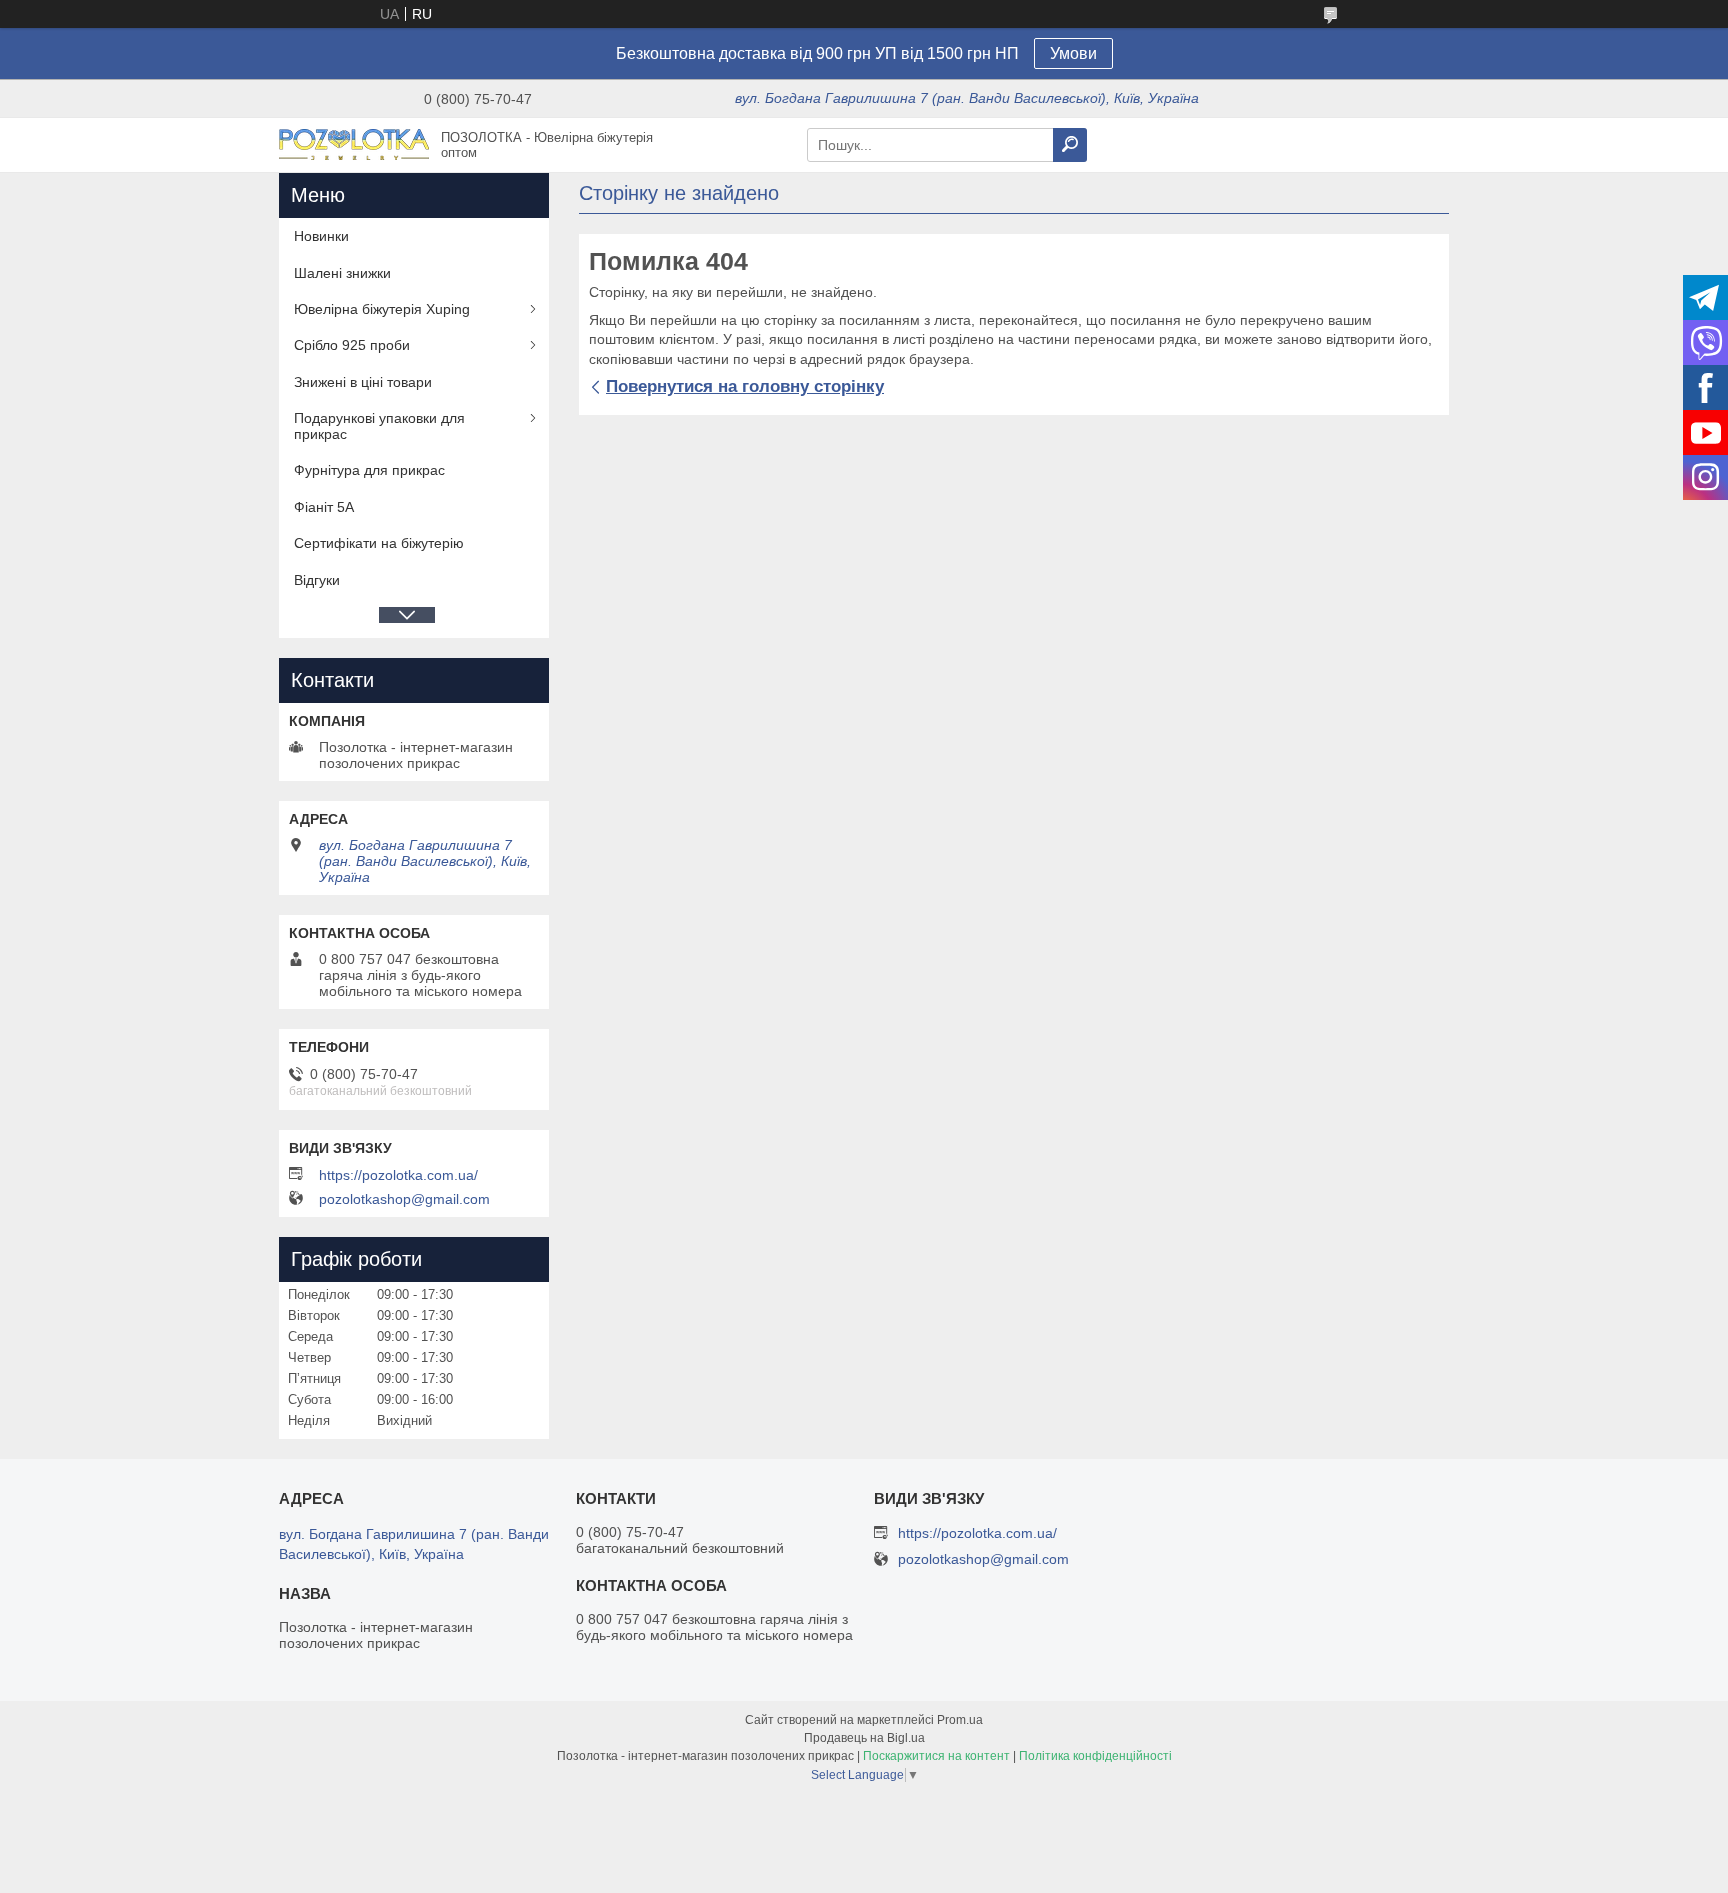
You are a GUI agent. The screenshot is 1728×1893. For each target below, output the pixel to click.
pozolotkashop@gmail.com (404, 1199)
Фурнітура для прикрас (369, 470)
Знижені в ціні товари (363, 382)
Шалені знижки (342, 273)
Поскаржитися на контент (936, 1756)
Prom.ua (960, 1720)
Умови (1073, 53)
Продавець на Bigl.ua (864, 1738)
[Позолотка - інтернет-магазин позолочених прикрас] (354, 144)
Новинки (321, 236)
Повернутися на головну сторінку (745, 386)
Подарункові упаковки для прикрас (379, 426)
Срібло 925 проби (352, 345)
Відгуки (317, 580)
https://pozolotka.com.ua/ (398, 1175)
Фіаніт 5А (324, 507)
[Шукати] (1070, 145)
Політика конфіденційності (1095, 1756)
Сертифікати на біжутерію (379, 543)
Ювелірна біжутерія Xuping (382, 309)
